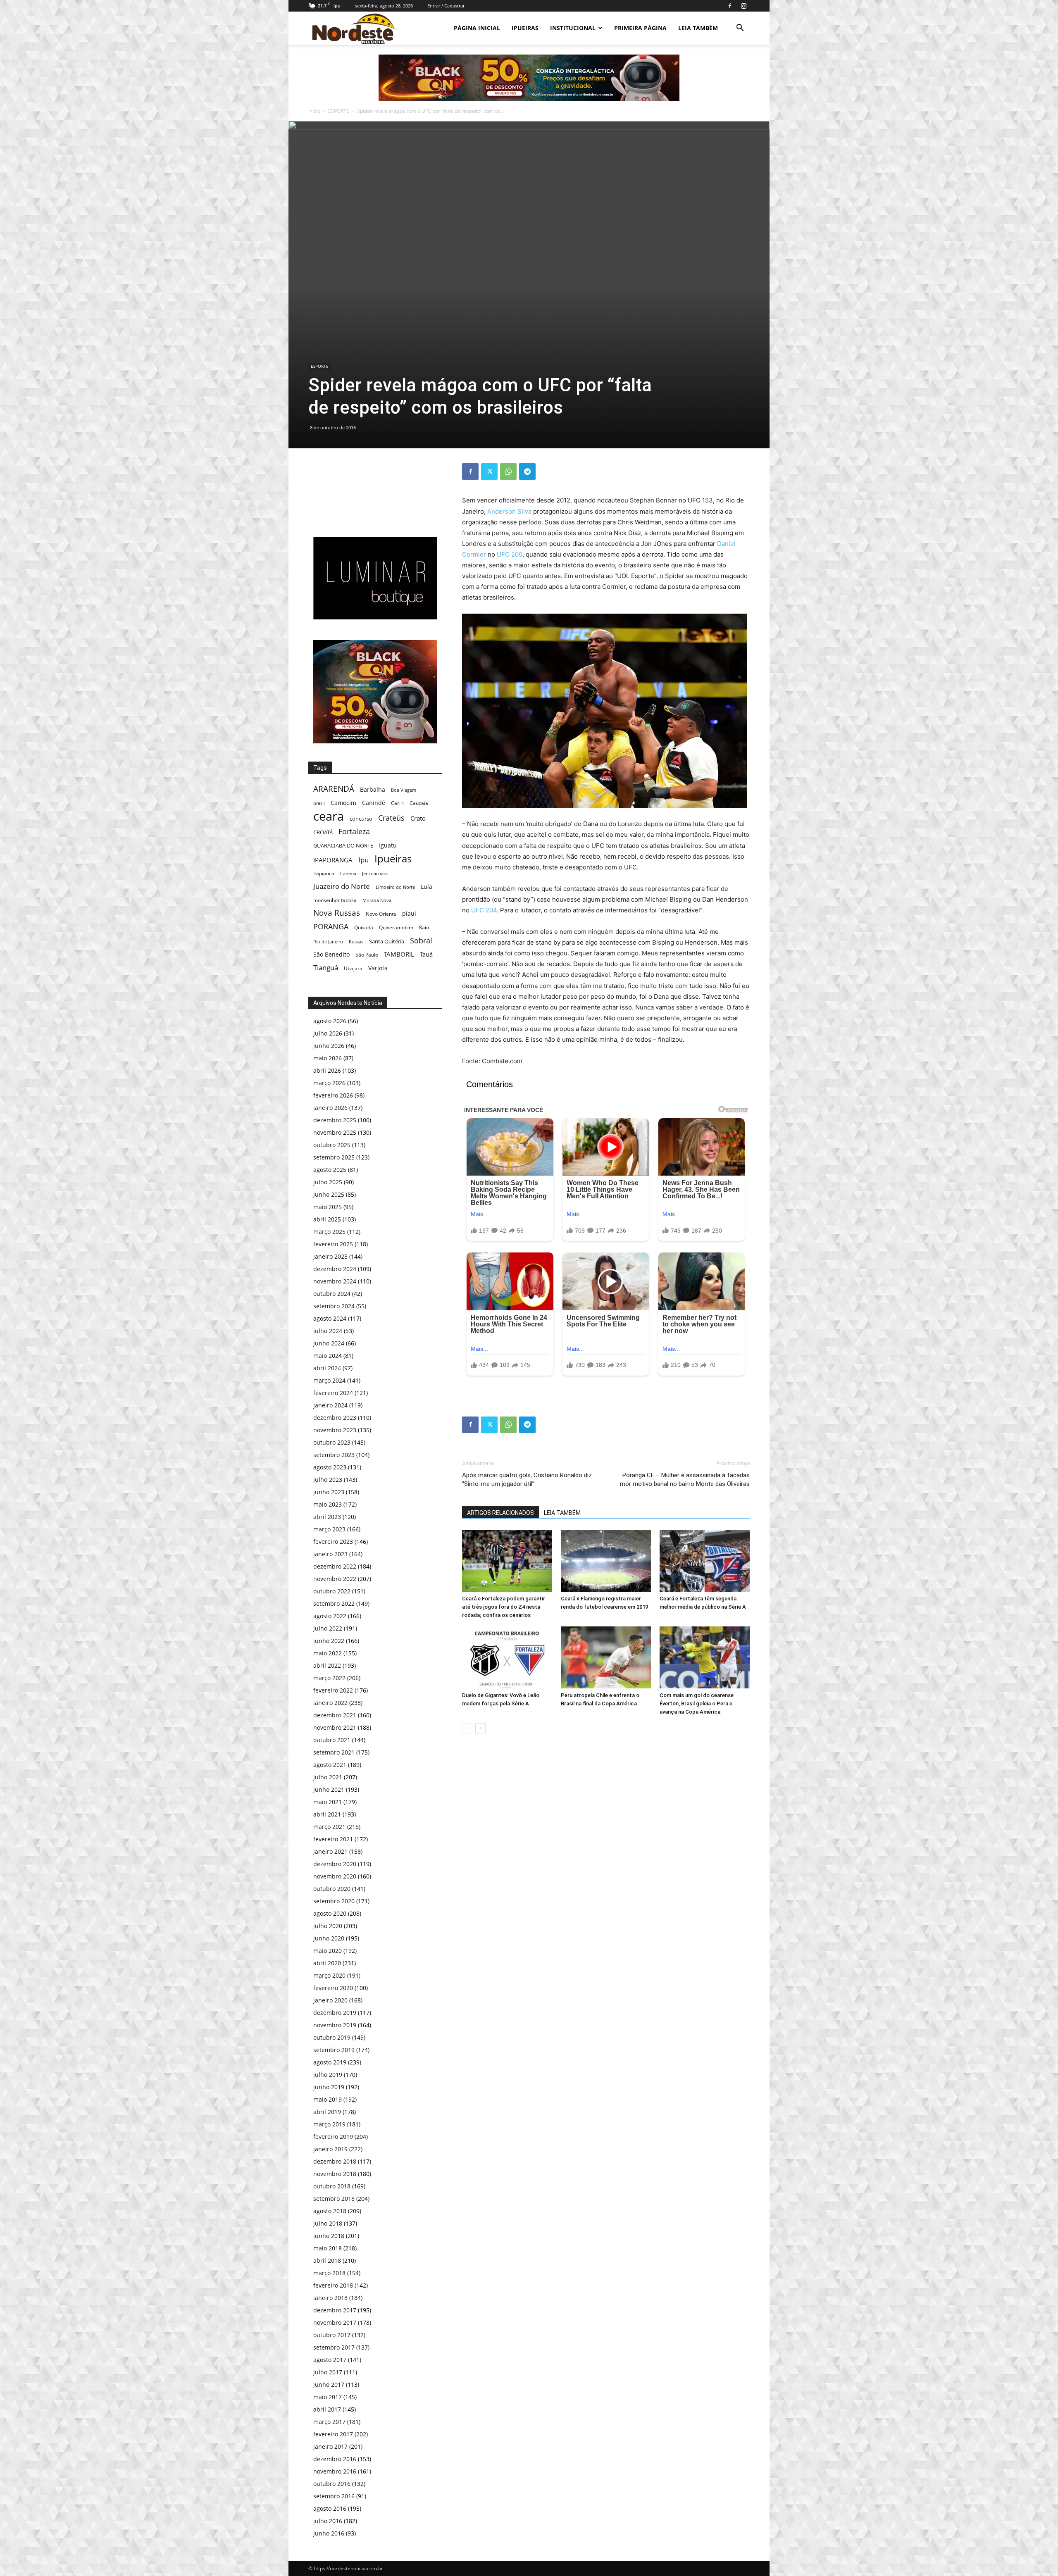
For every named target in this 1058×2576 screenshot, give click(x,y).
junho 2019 (329, 2087)
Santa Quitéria (387, 941)
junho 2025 (329, 1194)
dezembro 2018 (335, 2161)
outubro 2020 (332, 1889)
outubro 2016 (332, 2484)
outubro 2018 (332, 2186)
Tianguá (326, 968)
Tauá (426, 954)
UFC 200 (510, 554)
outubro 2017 (332, 2335)
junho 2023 (329, 1492)
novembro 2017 (335, 2322)
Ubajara (353, 968)
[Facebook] (730, 6)
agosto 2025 (330, 1170)
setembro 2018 (334, 2199)
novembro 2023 (335, 1430)
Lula (427, 887)
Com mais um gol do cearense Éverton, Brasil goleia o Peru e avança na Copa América (697, 1703)
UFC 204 (484, 910)
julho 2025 (328, 1182)
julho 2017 (328, 2372)
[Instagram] (743, 6)
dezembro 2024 (335, 1269)
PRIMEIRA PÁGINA (640, 28)
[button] (740, 29)
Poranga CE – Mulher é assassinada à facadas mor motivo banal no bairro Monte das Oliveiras (685, 1480)
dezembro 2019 (335, 2013)
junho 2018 (329, 2236)
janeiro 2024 (330, 1405)
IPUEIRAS (525, 28)
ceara (329, 816)
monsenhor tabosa (335, 900)
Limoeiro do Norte (395, 887)
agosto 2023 (330, 1467)
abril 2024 (327, 1368)
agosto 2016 (330, 2508)
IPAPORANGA (333, 860)
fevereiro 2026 (333, 1095)
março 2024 (329, 1380)
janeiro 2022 (330, 1703)
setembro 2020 (334, 1901)
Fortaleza (354, 832)
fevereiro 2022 (333, 1690)
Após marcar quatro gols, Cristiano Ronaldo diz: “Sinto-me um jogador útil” (528, 1480)
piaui (409, 913)
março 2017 (329, 2422)
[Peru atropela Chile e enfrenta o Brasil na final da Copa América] (606, 1657)
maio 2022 (328, 1653)
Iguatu (388, 845)
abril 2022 (327, 1665)
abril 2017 (327, 2409)
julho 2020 (328, 1926)
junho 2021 (329, 1789)
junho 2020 (329, 1938)
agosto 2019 (330, 2062)
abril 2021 (327, 1814)
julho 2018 (328, 2223)
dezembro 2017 (335, 2310)
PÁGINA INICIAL (477, 28)
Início (314, 111)
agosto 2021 (330, 1765)
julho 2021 (328, 1777)
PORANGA (331, 927)
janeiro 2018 (330, 2298)
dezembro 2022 (335, 1566)
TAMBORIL (399, 954)
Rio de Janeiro (328, 942)
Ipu (363, 860)
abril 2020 (327, 1963)
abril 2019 (327, 2112)
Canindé (374, 803)
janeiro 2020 (330, 2000)
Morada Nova (377, 900)
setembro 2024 (334, 1306)
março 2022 (329, 1678)
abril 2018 (327, 2261)
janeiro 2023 (330, 1554)
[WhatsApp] (508, 471)
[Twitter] (489, 471)
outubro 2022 (332, 1591)
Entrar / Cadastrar (446, 6)
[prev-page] (467, 1728)
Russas (356, 942)
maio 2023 (328, 1504)
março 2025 (329, 1232)
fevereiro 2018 (333, 2285)
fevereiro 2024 (333, 1393)
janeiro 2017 (330, 2446)
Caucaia (419, 803)
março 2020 (329, 1975)
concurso (361, 819)
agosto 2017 (330, 2360)
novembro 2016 (335, 2471)
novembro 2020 (335, 1876)
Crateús (391, 818)
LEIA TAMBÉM (698, 28)
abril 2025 (327, 1219)
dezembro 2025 (335, 1120)
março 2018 (329, 2273)
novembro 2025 (335, 1132)
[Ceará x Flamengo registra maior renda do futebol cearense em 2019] (606, 1561)
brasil (319, 803)
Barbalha (373, 789)
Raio (424, 927)
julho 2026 (328, 1033)
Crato (418, 818)
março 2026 (329, 1083)
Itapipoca (324, 873)
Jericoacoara (375, 873)
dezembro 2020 (335, 1864)
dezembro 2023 (335, 1418)
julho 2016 (328, 2521)
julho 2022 (328, 1628)
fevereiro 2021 (333, 1839)
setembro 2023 (334, 1455)
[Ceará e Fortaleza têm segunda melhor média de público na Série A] (705, 1561)
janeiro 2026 (330, 1108)
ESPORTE (339, 111)
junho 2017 (329, 2384)
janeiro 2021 (330, 1851)
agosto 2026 (330, 1021)
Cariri (397, 803)
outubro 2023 (332, 1442)
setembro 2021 (334, 1752)
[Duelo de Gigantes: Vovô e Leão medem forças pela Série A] (507, 1657)
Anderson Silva (509, 511)
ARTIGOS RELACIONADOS (500, 1513)
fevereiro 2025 (333, 1244)
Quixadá (364, 927)
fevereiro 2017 (333, 2434)
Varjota (378, 968)
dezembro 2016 (335, 2459)
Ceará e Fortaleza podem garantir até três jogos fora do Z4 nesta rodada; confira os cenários (504, 1607)
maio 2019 (328, 2099)
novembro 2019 (335, 2025)
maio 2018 (328, 2248)
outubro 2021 (332, 1740)
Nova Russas (337, 913)
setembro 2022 (334, 1603)
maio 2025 (328, 1207)
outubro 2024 (332, 1294)
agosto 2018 (330, 2211)
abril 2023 (327, 1517)
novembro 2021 (335, 1727)
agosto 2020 (330, 1913)
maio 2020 (328, 1951)
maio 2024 (328, 1356)
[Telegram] (527, 471)
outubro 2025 (332, 1145)
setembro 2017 (334, 2347)
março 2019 (329, 2124)
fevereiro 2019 (333, 2137)
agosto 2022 (330, 1616)
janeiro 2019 (330, 2149)
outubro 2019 (332, 2037)
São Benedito (331, 954)
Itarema (348, 873)
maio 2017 (328, 2397)
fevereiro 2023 (333, 1542)
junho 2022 (329, 1641)
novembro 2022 (335, 1579)
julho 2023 (328, 1480)
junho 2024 (329, 1343)
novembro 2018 (335, 2174)
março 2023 (329, 1529)
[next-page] (480, 1728)
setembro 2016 (334, 2496)
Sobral (421, 940)
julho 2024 (328, 1331)
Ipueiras (393, 858)
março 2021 (329, 1827)
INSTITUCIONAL (573, 28)
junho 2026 (329, 1046)
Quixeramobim (396, 927)
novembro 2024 (335, 1281)
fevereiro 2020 (333, 1988)
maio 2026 (328, 1058)
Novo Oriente (381, 914)
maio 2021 (328, 1802)
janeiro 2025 (330, 1256)
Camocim (343, 803)
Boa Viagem (404, 790)
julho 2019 (328, 2075)
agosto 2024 (330, 1318)
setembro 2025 (334, 1157)
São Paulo (367, 955)
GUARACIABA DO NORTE (343, 845)
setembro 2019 (334, 2050)
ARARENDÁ (334, 789)
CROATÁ (323, 832)
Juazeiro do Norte (342, 886)
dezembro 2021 (335, 1715)
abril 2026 (327, 1070)
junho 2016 (329, 2533)
